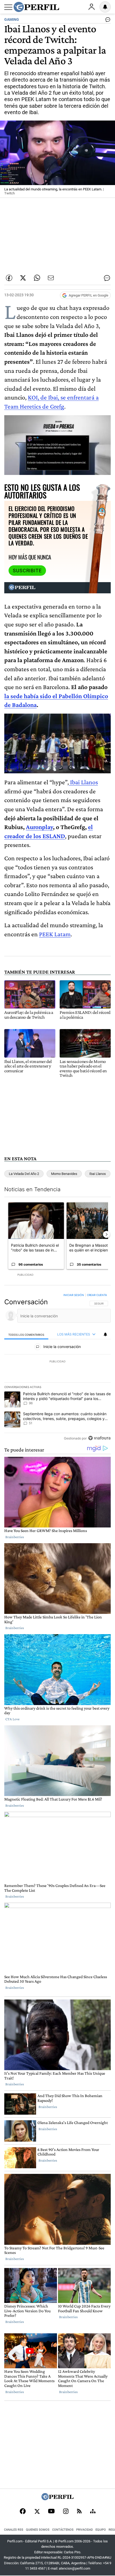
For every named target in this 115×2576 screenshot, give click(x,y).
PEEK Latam (55, 934)
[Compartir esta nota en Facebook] (9, 278)
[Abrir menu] (8, 7)
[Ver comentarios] (107, 21)
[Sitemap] (93, 2512)
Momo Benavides (64, 1174)
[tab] (26, 1335)
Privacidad (85, 2530)
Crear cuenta (97, 1295)
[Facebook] (23, 2512)
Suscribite (27, 571)
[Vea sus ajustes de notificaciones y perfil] (105, 7)
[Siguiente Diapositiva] (106, 1234)
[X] (37, 2512)
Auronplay (39, 827)
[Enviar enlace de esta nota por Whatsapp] (37, 278)
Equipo (101, 2530)
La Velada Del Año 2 (24, 1174)
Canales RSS (14, 2530)
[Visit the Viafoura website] (99, 1438)
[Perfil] (57, 2499)
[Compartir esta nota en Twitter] (23, 278)
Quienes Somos (38, 2530)
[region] (57, 1368)
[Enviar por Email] (51, 278)
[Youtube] (51, 2512)
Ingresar (91, 7)
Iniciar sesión (74, 1295)
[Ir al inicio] (36, 7)
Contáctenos (63, 2530)
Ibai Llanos (83, 782)
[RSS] (79, 2512)
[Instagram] (66, 2512)
